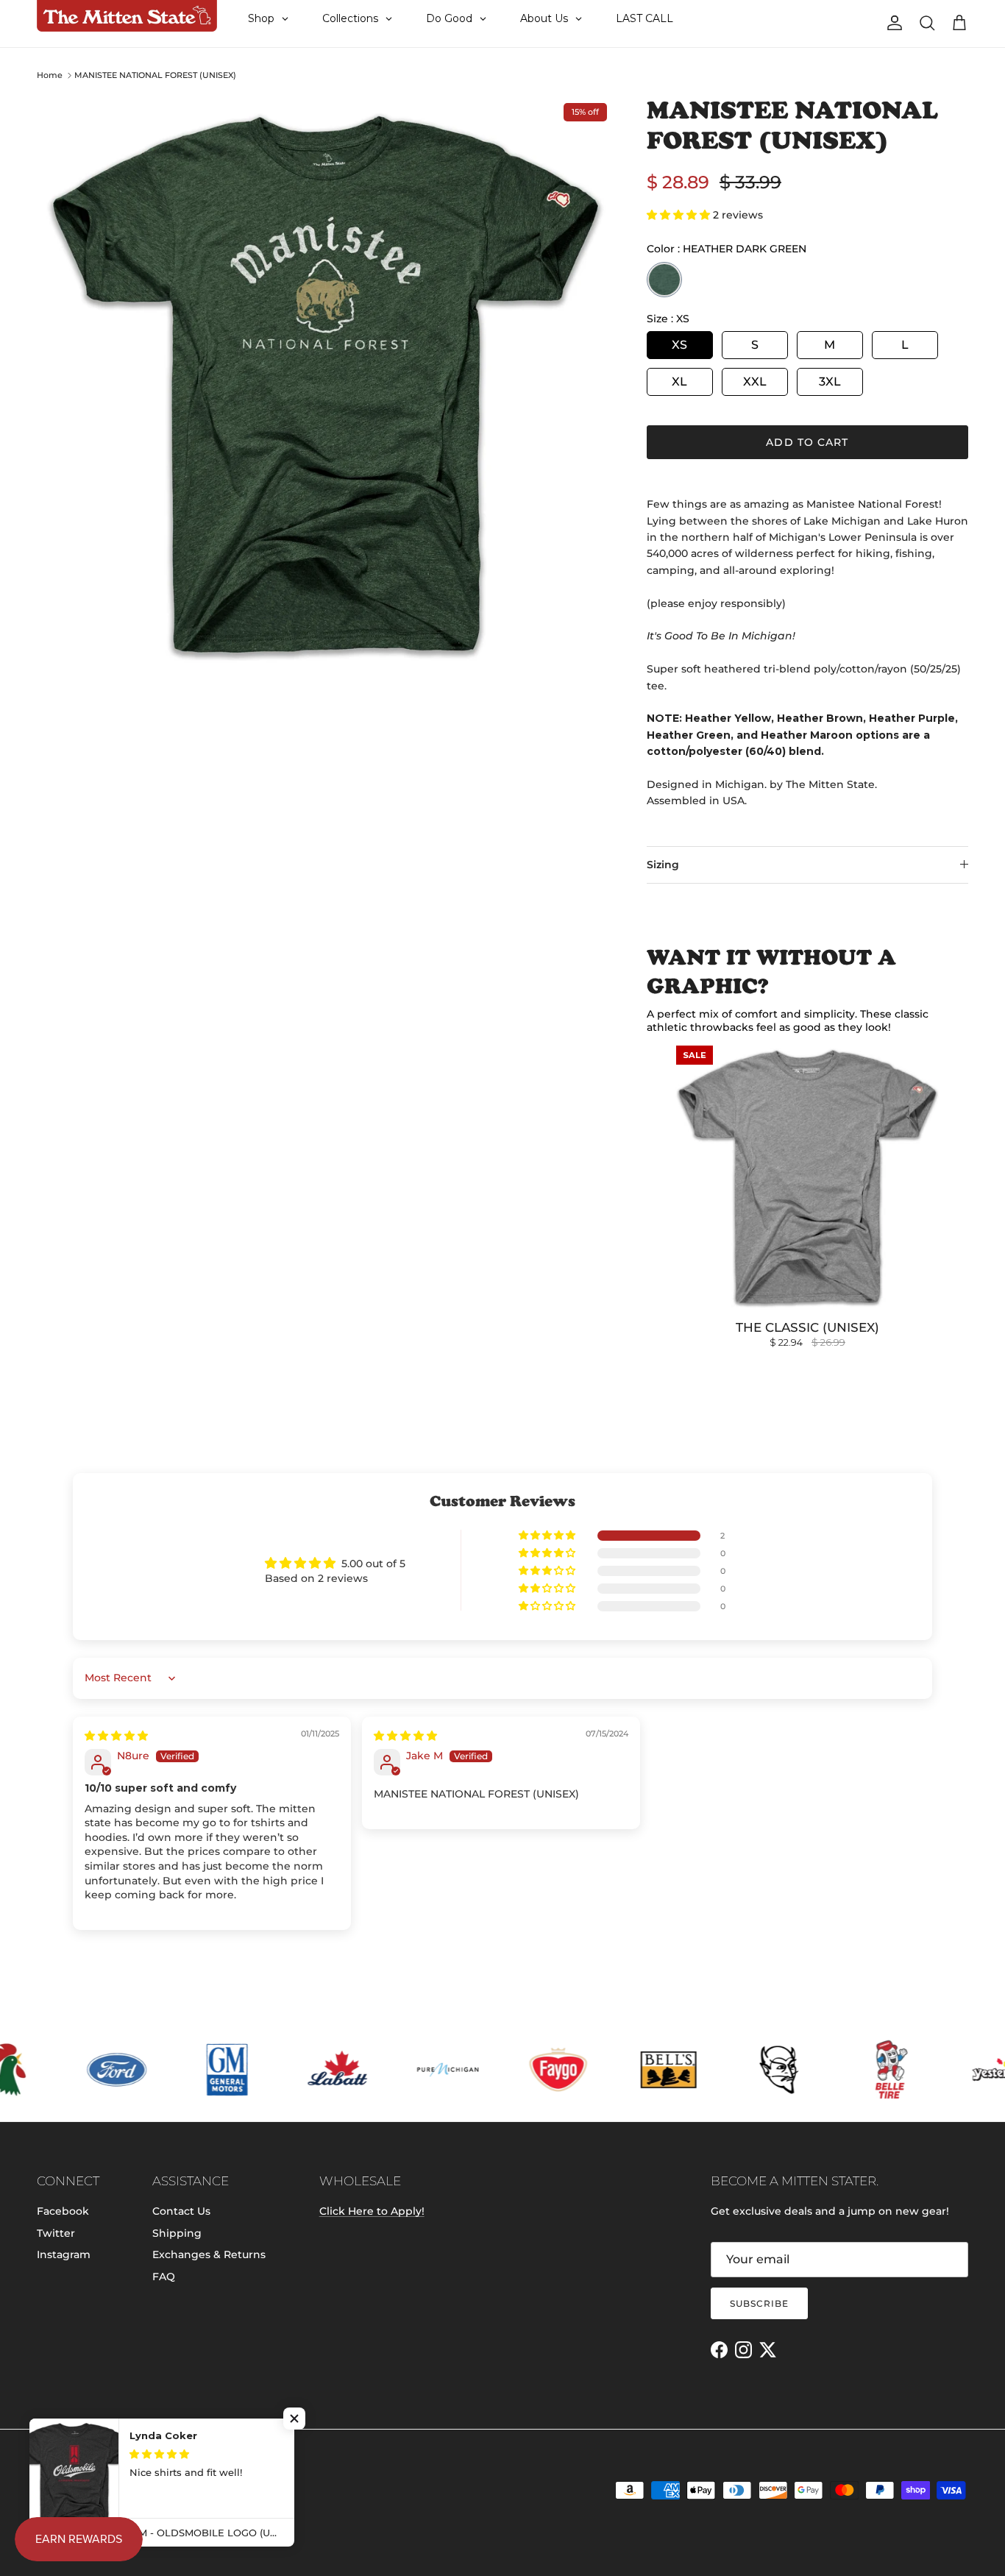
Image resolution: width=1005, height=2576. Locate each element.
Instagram (64, 2254)
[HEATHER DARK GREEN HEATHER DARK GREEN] (664, 280)
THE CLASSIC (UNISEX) (807, 1327)
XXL (755, 382)
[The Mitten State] (127, 16)
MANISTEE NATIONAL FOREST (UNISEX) (155, 75)
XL (679, 382)
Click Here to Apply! (372, 2211)
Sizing (663, 865)
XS (679, 345)
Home (50, 75)
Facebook (63, 2211)
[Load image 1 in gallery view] (326, 384)
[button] (680, 215)
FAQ (164, 2277)
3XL (830, 382)
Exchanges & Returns (209, 2254)
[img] (116, 1736)
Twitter (56, 2233)
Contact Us (181, 2211)
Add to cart (807, 442)
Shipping (177, 2233)
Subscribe (759, 2303)
